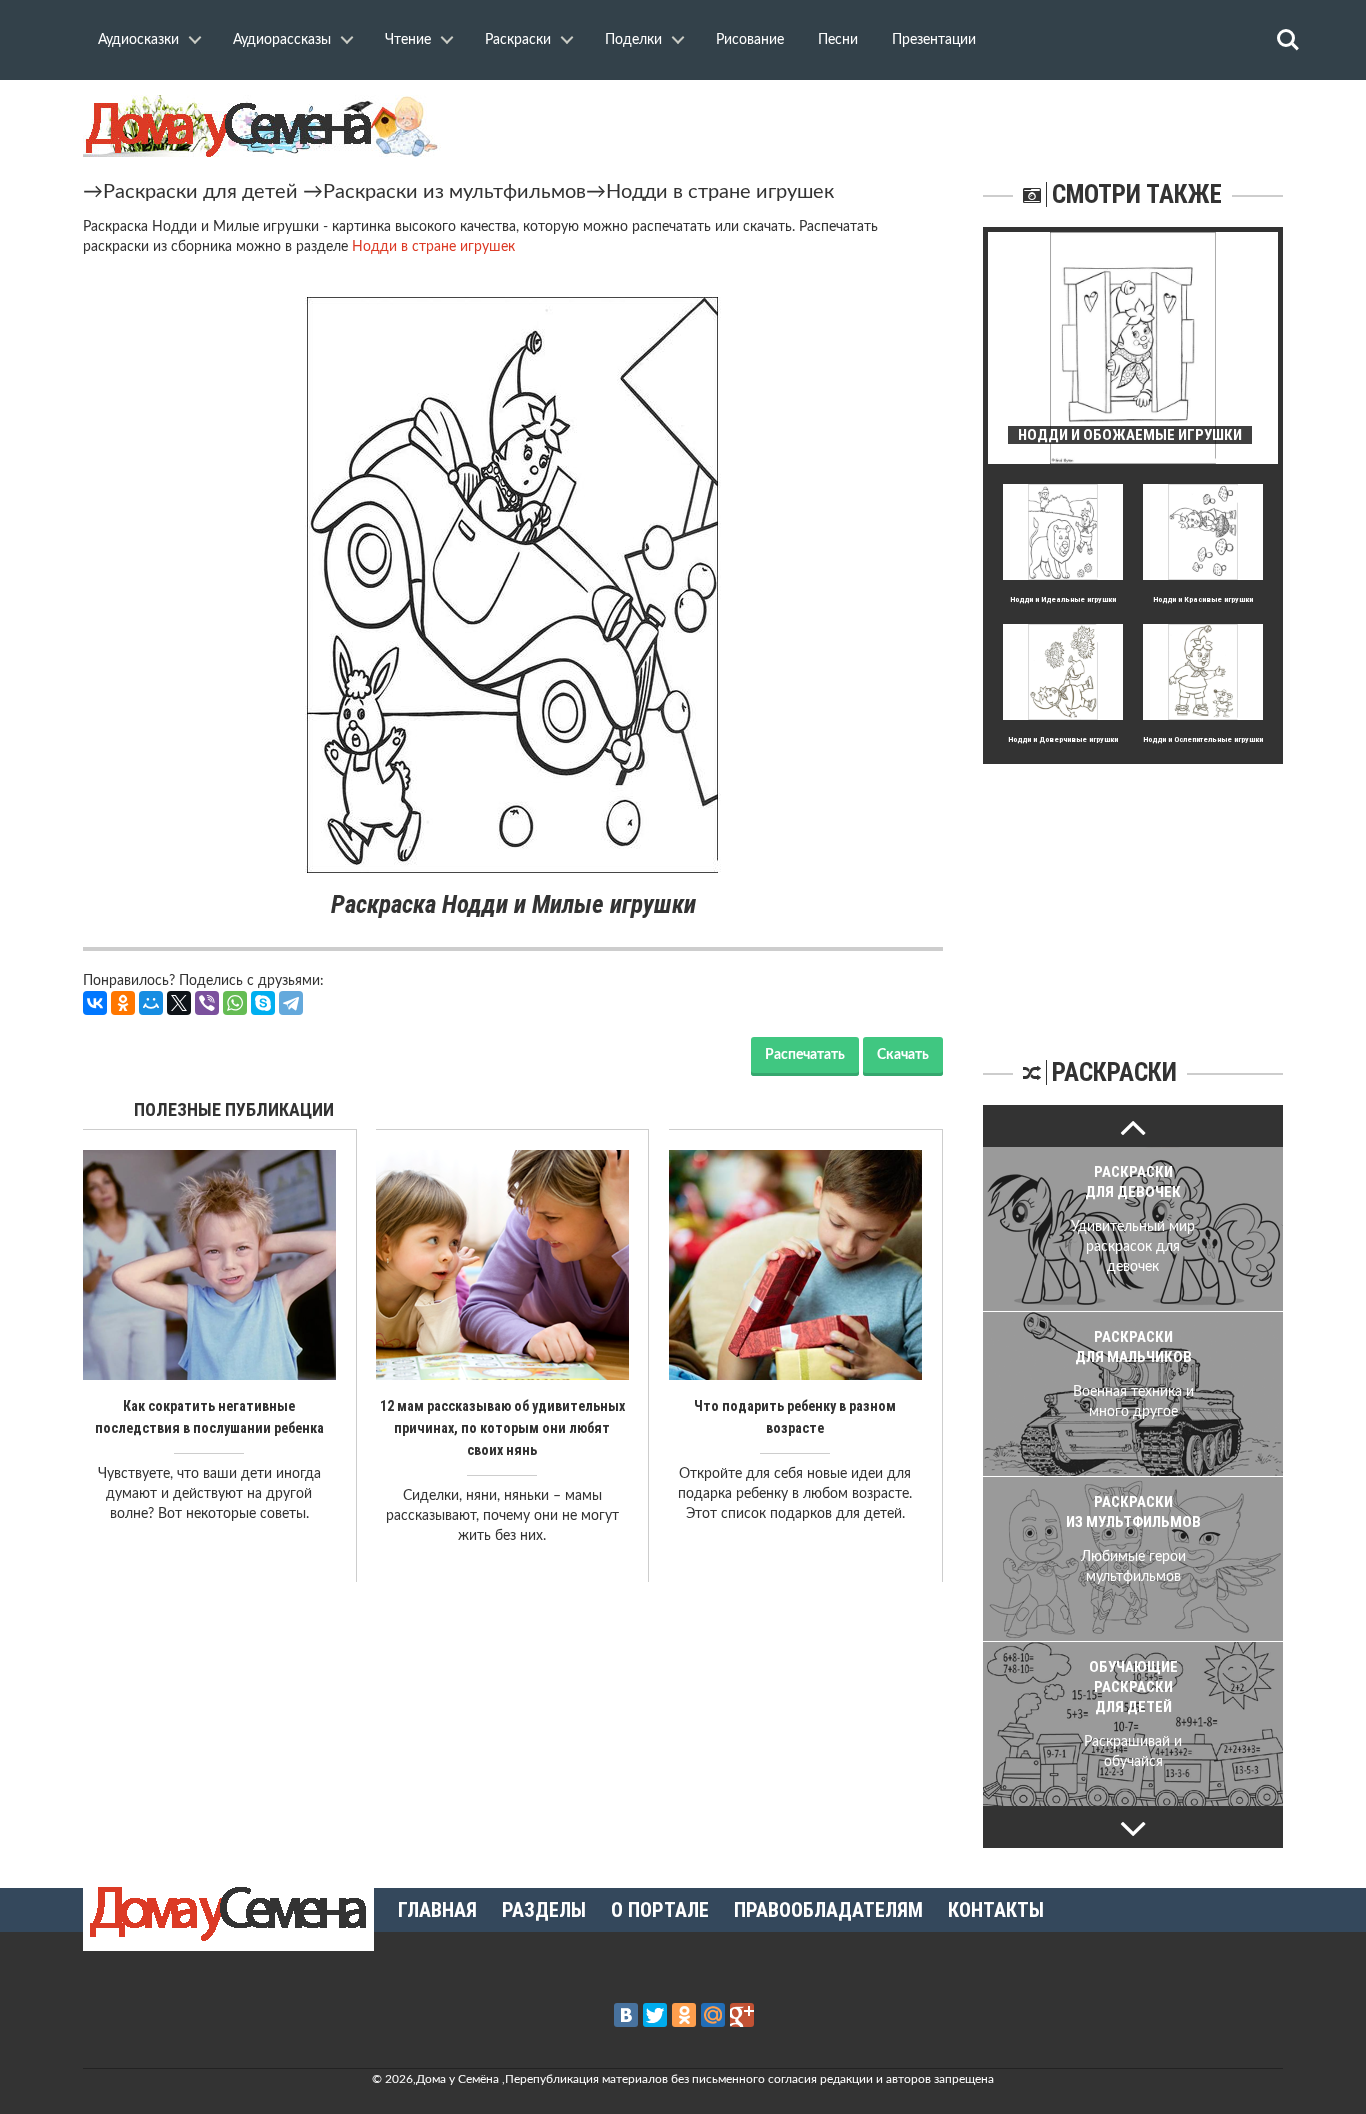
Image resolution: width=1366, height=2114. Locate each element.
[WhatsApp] (235, 1003)
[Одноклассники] (123, 1003)
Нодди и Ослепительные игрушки (1203, 739)
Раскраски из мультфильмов (454, 192)
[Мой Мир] (151, 1003)
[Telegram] (291, 1003)
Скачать (903, 1055)
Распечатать (805, 1055)
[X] (179, 1003)
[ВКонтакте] (95, 1003)
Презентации (934, 40)
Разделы (544, 1910)
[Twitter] (655, 2015)
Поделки (633, 40)
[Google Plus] (742, 2015)
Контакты (996, 1910)
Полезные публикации (234, 1109)
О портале (660, 1910)
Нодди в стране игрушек (720, 192)
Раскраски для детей (200, 192)
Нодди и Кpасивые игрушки (1203, 599)
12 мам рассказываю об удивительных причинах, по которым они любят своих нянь (502, 1428)
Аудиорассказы (282, 40)
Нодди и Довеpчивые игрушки (1063, 739)
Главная (437, 1910)
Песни (838, 40)
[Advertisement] (1133, 889)
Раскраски (518, 40)
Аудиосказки (138, 40)
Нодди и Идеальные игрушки (1063, 599)
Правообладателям (828, 1910)
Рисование (750, 40)
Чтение (408, 40)
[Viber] (207, 1003)
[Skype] (263, 1003)
